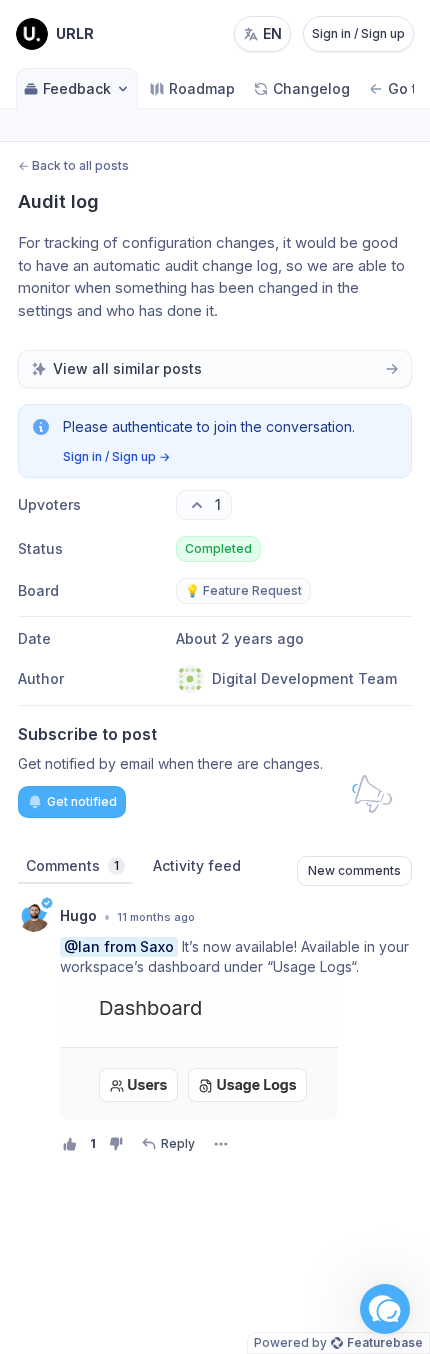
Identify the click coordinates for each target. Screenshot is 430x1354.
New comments (354, 870)
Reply (178, 1143)
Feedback (77, 88)
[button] (385, 1309)
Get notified (82, 801)
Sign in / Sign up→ (116, 456)
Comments (72, 865)
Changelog (311, 88)
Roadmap (202, 88)
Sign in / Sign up (358, 33)
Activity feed (197, 865)
